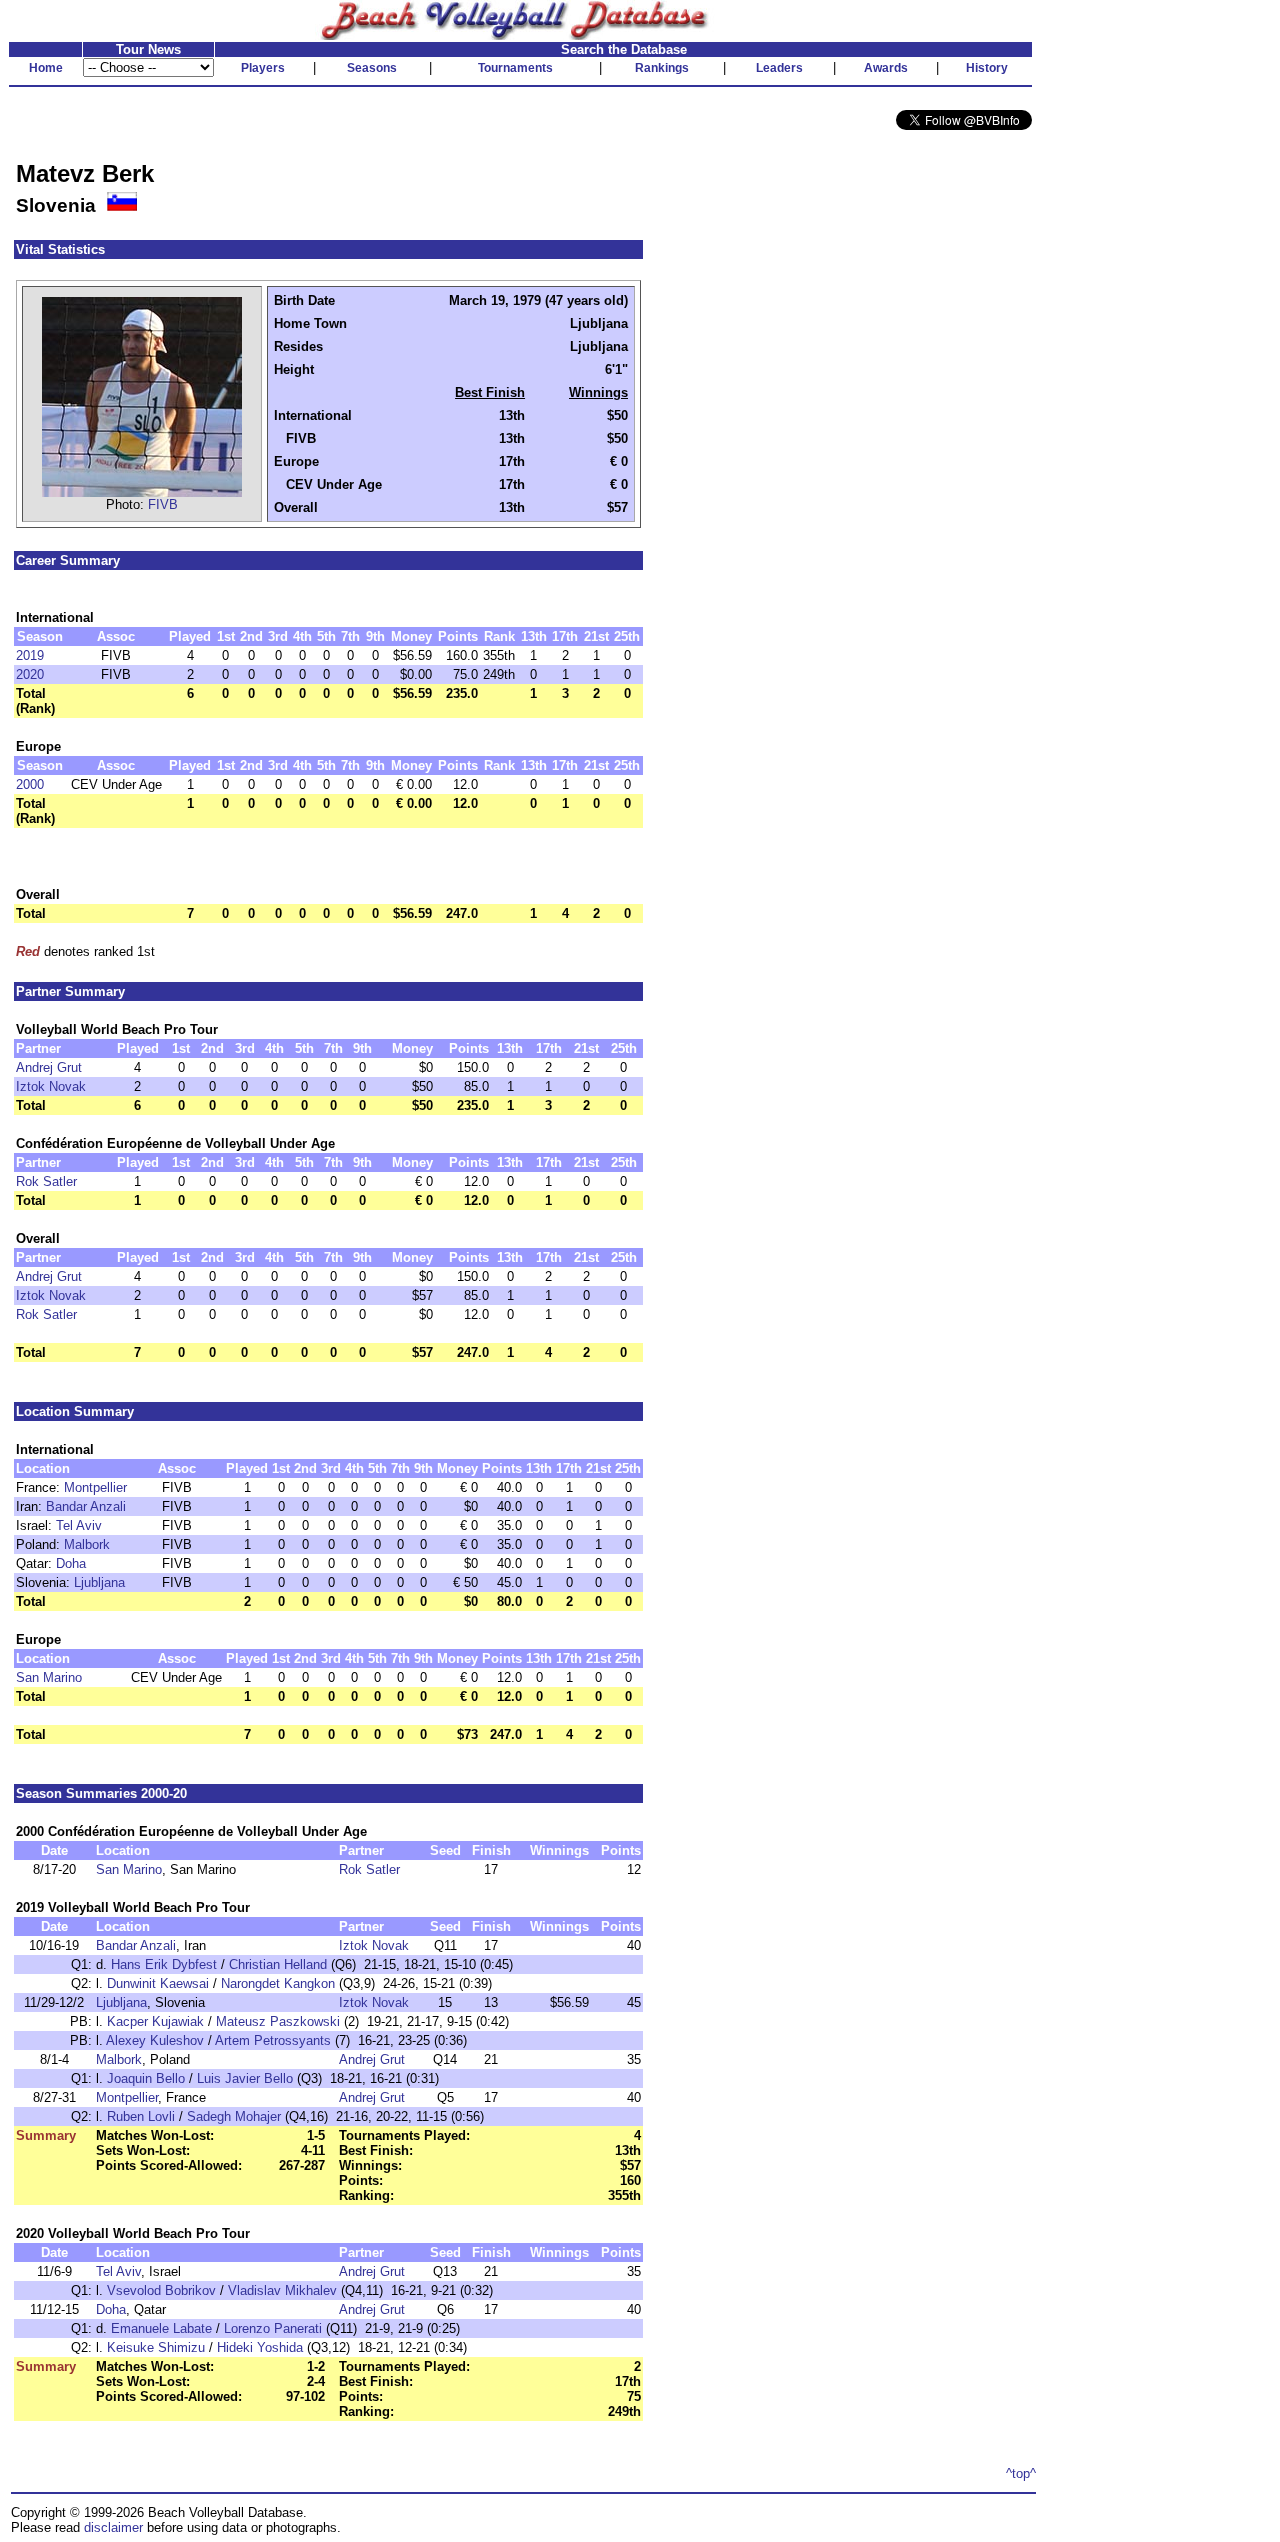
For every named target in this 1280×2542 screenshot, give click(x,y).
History (987, 68)
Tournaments (515, 68)
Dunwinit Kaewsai (158, 1983)
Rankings (662, 68)
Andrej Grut (49, 1067)
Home (46, 68)
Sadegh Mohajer (234, 2116)
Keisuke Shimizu (156, 2347)
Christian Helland (278, 1964)
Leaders (779, 68)
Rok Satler (46, 1181)
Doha (71, 1563)
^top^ (1021, 2473)
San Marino (49, 1677)
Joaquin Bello (146, 2078)
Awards (886, 68)
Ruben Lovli (141, 2116)
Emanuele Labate (161, 2328)
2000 (30, 784)
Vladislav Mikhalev (282, 2290)
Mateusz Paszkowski (278, 2021)
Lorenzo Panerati (273, 2328)
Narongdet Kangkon (278, 1983)
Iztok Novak (51, 1086)
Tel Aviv (79, 1525)
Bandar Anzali (86, 1506)
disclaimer (113, 2527)
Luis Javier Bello (245, 2078)
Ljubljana (99, 1582)
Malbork (87, 1544)
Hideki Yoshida (260, 2347)
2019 (30, 655)
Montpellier (95, 1487)
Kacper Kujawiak (155, 2021)
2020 (30, 674)
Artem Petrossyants (273, 2040)
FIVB (163, 504)
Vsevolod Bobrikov (161, 2290)
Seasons (372, 68)
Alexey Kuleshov (155, 2040)
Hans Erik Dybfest (164, 1964)
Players (263, 68)
